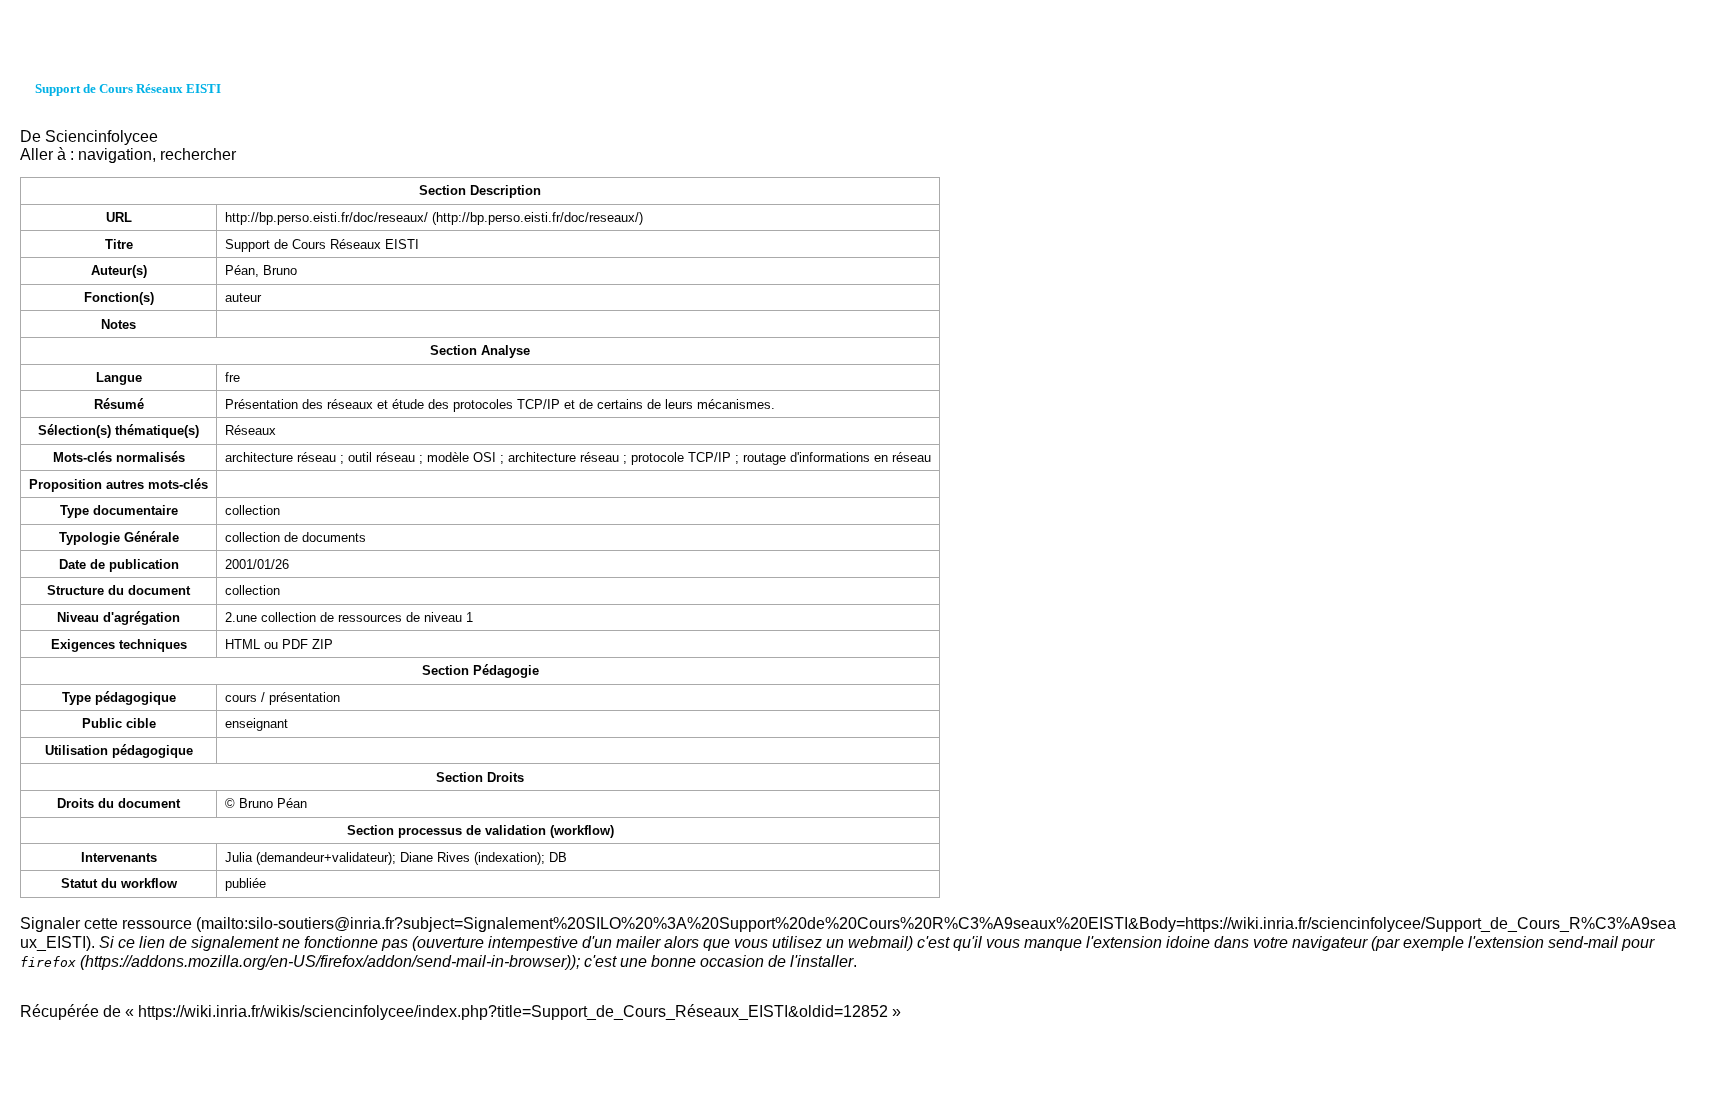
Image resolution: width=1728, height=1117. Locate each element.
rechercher (198, 154)
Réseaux (250, 430)
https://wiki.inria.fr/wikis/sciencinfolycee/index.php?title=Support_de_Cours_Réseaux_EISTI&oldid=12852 (513, 1011)
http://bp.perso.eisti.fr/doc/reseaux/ (326, 217)
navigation (115, 154)
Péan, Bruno (261, 270)
